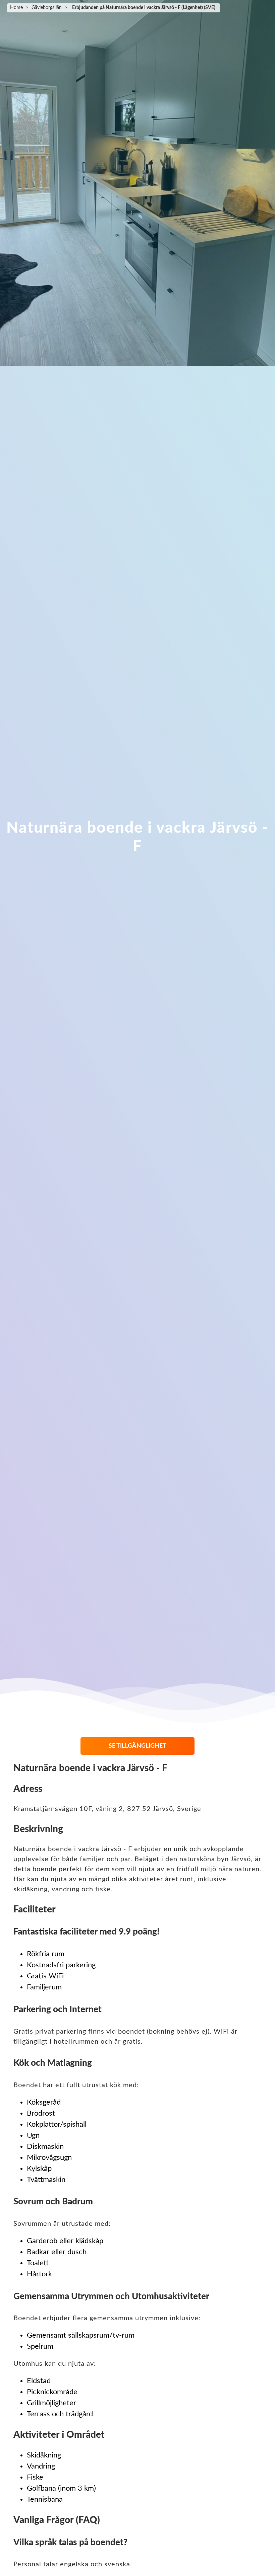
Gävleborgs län (47, 8)
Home (16, 8)
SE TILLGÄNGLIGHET (137, 1746)
